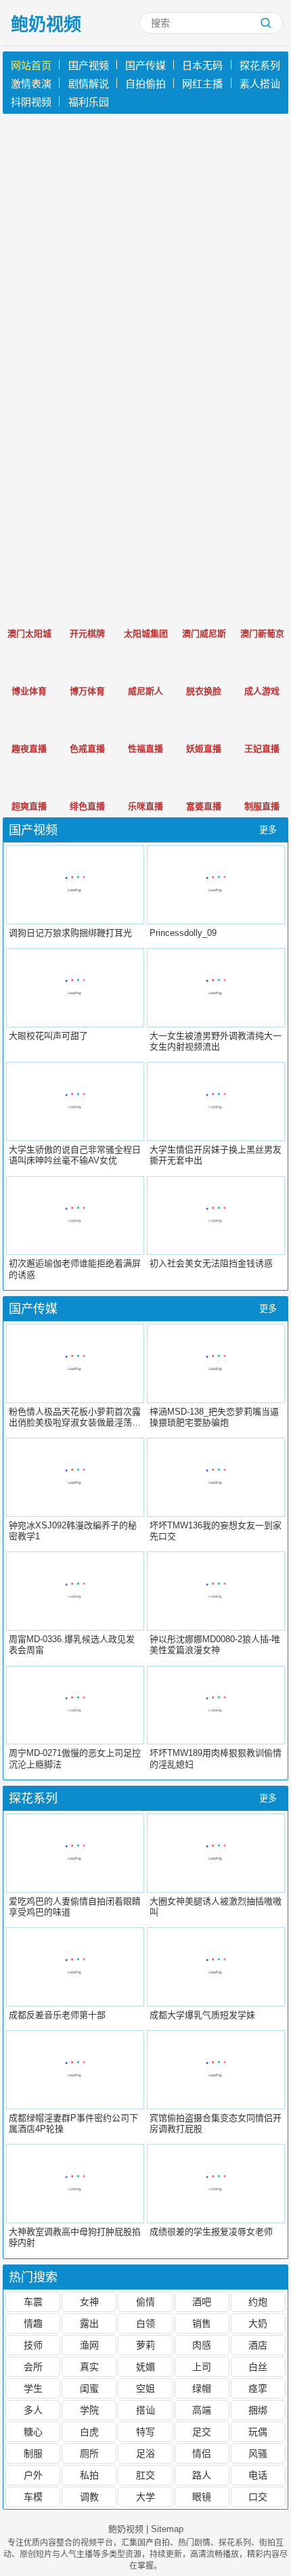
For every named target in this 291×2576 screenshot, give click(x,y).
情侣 (202, 2453)
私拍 (89, 2475)
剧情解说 (89, 84)
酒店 (258, 2345)
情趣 (33, 2323)
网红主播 (202, 84)
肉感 (202, 2345)
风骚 (258, 2453)
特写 (145, 2432)
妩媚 (145, 2367)
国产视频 (89, 65)
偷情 (145, 2302)
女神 (89, 2302)
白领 (145, 2323)
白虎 (89, 2432)
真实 (89, 2367)
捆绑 (258, 2410)
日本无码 (202, 65)
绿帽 (202, 2388)
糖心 (33, 2432)
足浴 (145, 2453)
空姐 (145, 2388)
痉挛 (258, 2388)
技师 (33, 2345)
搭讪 (145, 2410)
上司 (202, 2367)
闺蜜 (89, 2388)
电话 (258, 2475)
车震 (33, 2302)
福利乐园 (89, 102)
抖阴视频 (31, 102)
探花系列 (260, 65)
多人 (33, 2410)
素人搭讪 (260, 84)
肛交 (145, 2475)
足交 (202, 2432)
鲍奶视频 (46, 24)
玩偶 (258, 2432)
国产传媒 (145, 65)
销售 (202, 2323)
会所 (33, 2367)
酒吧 (202, 2302)
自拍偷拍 (145, 84)
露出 (89, 2323)
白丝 (258, 2367)
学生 (33, 2388)
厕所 (89, 2453)
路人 (202, 2475)
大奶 (258, 2323)
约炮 (258, 2302)
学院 (89, 2410)
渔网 (89, 2345)
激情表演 (31, 84)
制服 (33, 2453)
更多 (268, 830)
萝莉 (145, 2345)
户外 (33, 2475)
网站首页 (31, 65)
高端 (202, 2410)
